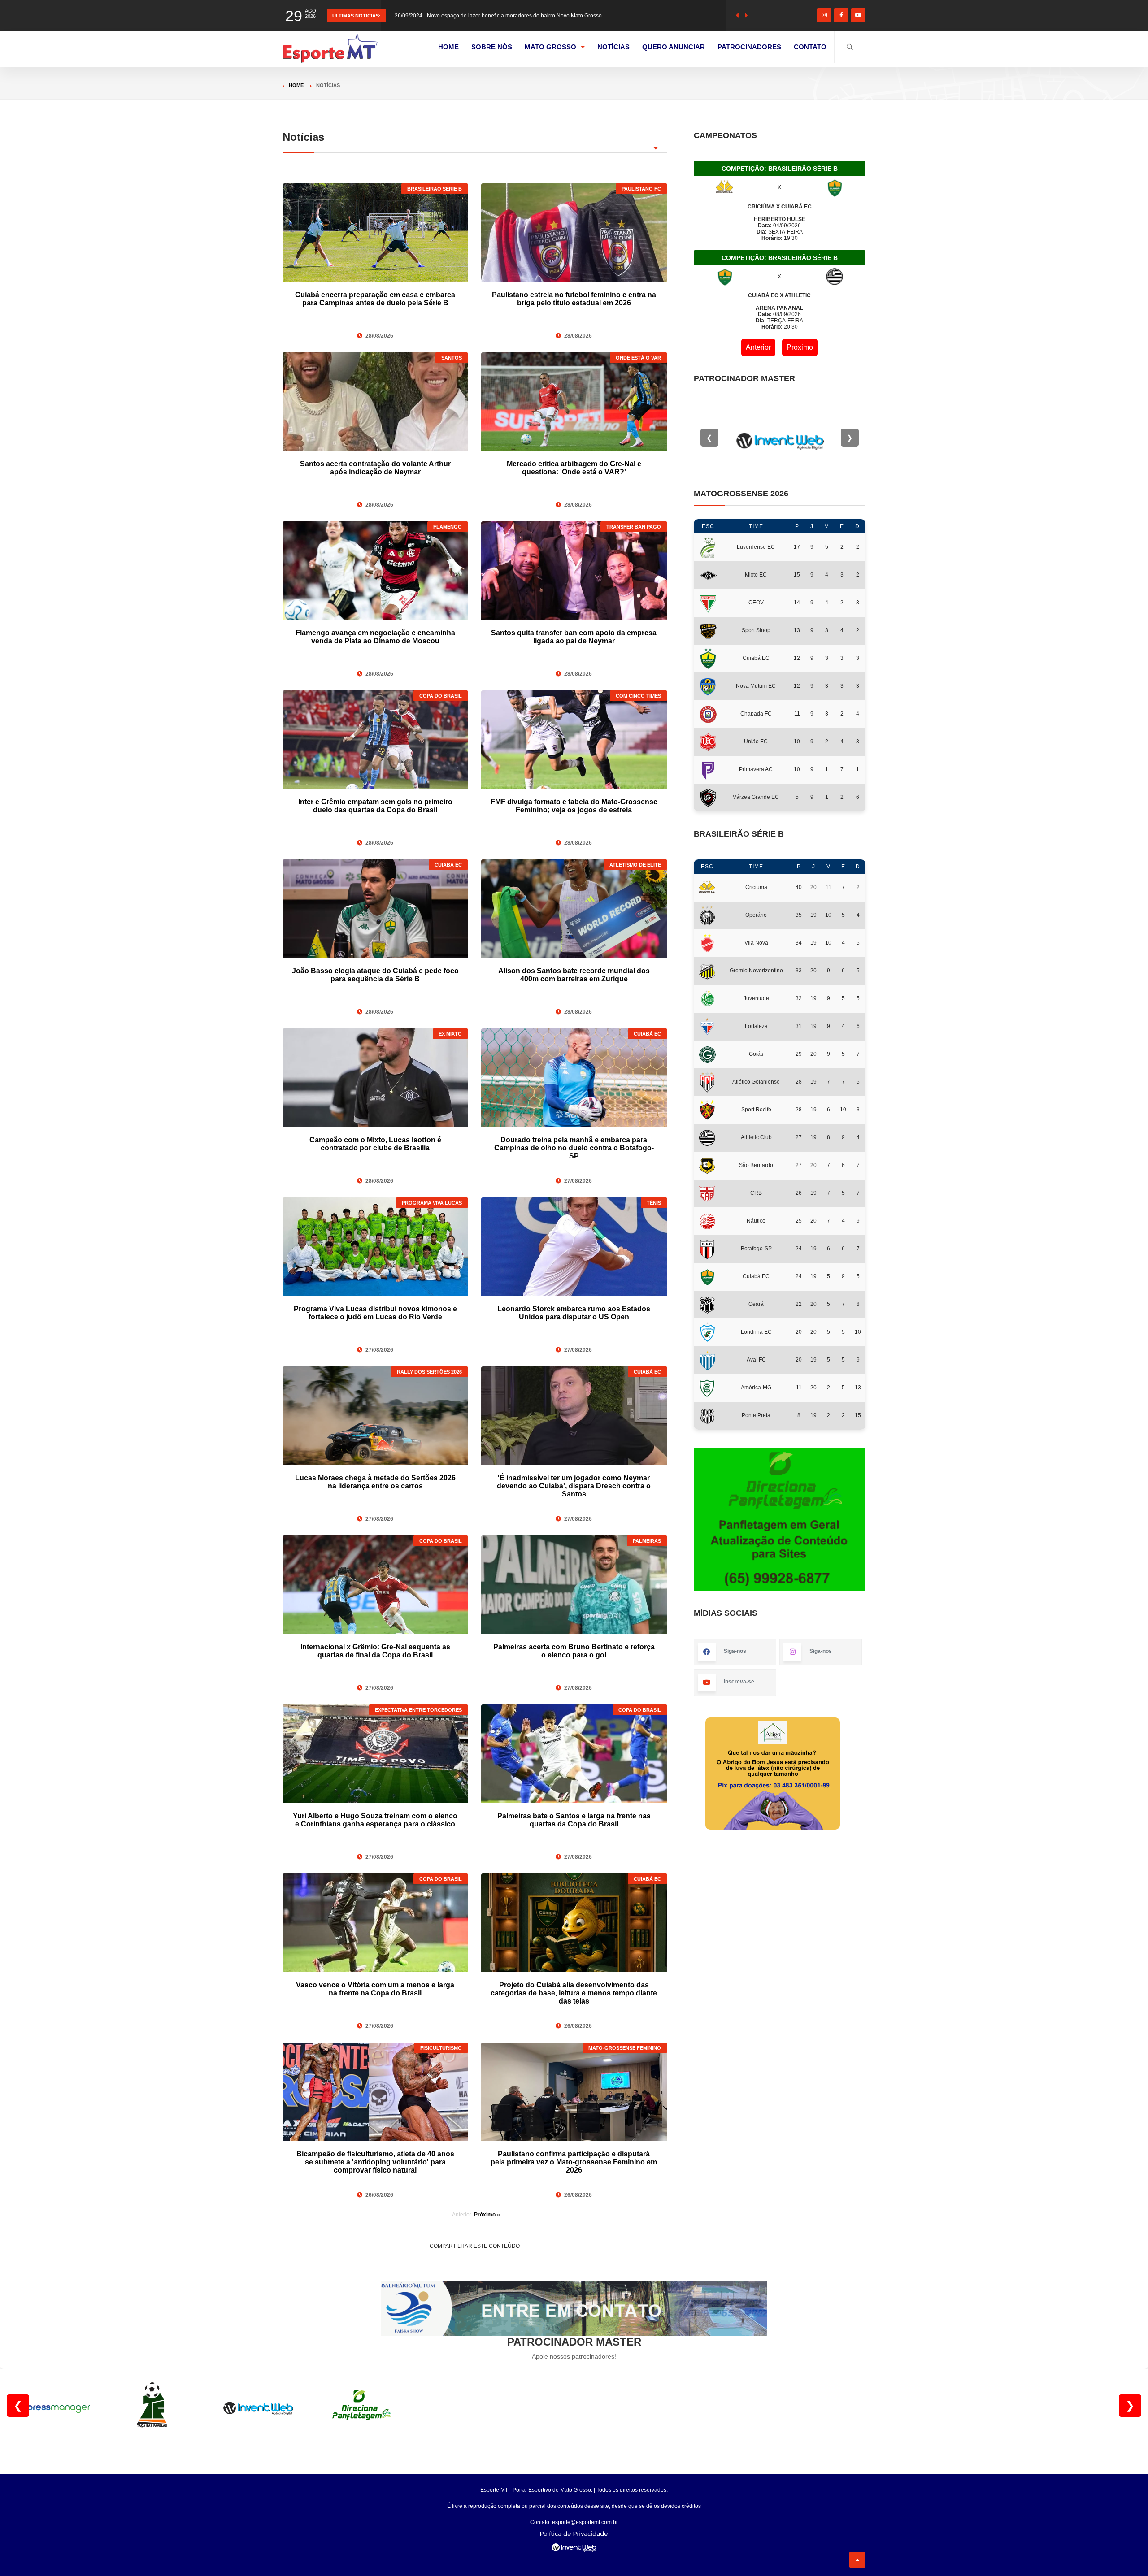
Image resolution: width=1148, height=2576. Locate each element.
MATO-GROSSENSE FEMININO (625, 2048)
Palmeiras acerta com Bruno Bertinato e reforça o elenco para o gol (574, 1651)
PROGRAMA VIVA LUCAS (432, 1203)
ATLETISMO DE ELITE (635, 865)
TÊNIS (654, 1203)
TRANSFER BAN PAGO (634, 527)
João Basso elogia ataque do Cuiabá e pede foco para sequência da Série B (375, 975)
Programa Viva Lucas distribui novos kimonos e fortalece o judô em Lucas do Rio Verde (375, 1313)
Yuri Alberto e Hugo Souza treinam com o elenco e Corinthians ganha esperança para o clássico (375, 1820)
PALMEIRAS (647, 1541)
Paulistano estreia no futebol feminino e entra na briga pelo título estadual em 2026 (574, 299)
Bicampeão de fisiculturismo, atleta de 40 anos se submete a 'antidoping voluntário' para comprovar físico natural (375, 2162)
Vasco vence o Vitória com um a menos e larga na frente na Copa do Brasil (375, 1989)
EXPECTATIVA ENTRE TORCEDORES (418, 1710)
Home (296, 85)
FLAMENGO (448, 527)
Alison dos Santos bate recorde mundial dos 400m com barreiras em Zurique (574, 975)
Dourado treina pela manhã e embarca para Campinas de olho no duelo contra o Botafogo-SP (574, 1148)
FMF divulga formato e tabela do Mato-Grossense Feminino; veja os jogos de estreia (574, 806)
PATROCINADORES (749, 47)
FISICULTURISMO (441, 2048)
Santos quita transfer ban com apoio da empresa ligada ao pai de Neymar (574, 637)
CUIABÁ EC (448, 865)
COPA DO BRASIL (441, 696)
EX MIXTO (450, 1034)
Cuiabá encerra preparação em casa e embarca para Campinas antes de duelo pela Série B (375, 299)
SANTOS (452, 358)
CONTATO (810, 47)
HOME (448, 47)
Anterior (758, 347)
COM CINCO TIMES (638, 696)
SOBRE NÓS (492, 47)
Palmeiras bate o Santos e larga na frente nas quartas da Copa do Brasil (574, 1820)
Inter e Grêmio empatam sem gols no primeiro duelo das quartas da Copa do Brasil (375, 806)
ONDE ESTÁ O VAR (638, 358)
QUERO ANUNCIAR (674, 47)
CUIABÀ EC (647, 1034)
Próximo (800, 347)
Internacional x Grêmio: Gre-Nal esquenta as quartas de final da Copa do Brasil (375, 1651)
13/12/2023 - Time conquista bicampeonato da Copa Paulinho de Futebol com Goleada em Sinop (513, 29)
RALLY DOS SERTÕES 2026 (429, 1372)
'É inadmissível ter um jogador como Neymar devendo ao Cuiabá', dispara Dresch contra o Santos (574, 1486)
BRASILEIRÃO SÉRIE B (435, 189)
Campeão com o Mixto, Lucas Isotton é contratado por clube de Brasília (375, 1144)
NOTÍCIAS (613, 47)
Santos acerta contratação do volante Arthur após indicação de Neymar (375, 468)
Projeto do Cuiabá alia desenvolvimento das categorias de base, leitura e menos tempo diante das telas (574, 1993)
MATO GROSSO (550, 47)
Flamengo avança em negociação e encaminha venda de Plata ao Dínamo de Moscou (375, 637)
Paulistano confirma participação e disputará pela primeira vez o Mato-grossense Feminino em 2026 (574, 2162)
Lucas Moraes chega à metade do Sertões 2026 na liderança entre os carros (375, 1482)
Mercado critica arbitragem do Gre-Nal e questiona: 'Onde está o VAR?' (574, 468)
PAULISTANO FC (641, 189)
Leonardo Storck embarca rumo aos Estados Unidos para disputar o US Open (574, 1313)
